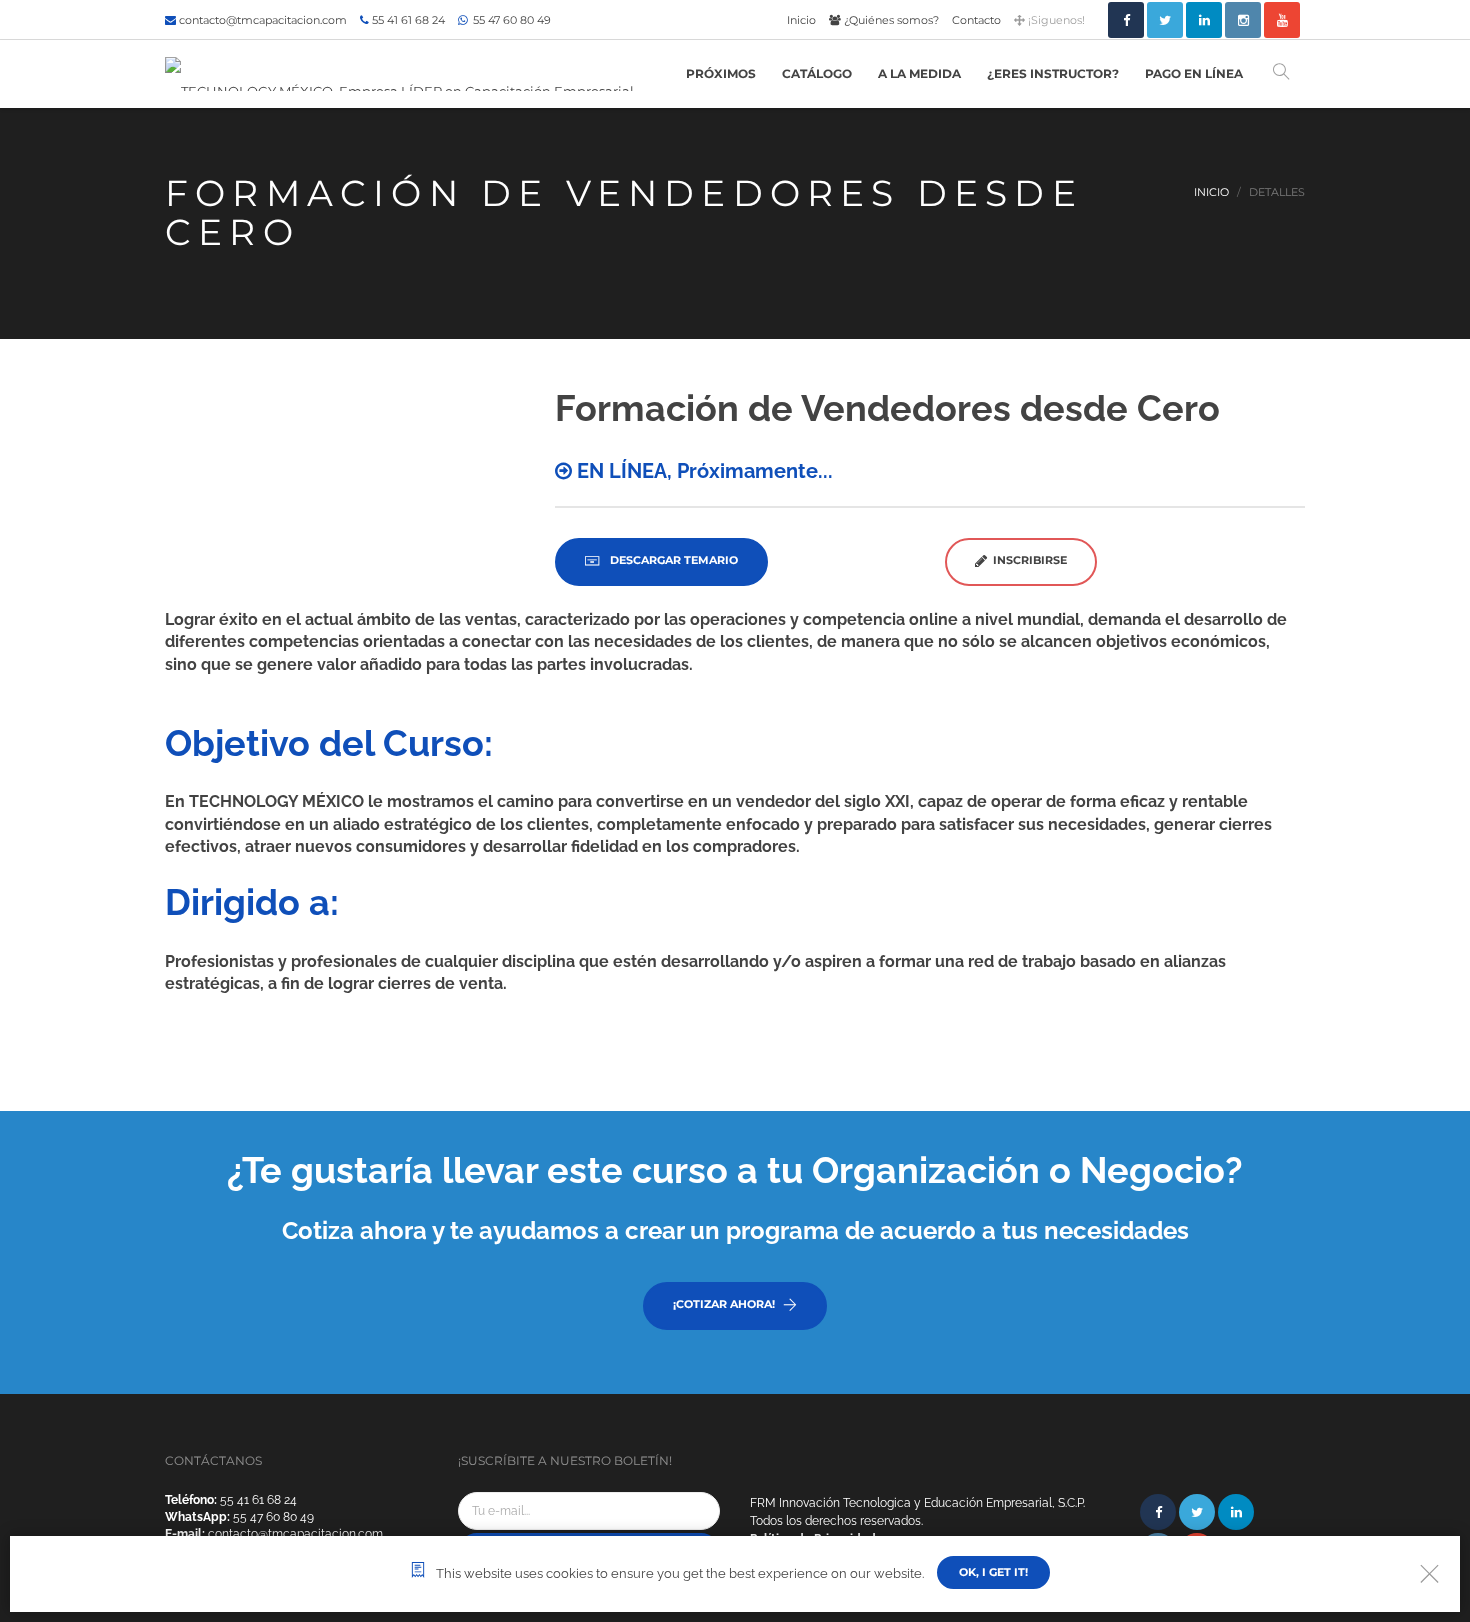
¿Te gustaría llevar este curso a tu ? (735, 1170)
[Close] (1429, 1573)
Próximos (721, 73)
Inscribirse (1027, 560)
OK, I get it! (993, 1572)
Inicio (801, 20)
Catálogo (817, 73)
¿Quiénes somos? (890, 20)
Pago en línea (1194, 73)
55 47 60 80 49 (510, 20)
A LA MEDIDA (919, 73)
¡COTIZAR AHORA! (724, 1304)
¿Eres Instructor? (1053, 73)
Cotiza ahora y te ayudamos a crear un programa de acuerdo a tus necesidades (735, 1230)
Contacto (976, 20)
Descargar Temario (672, 560)
